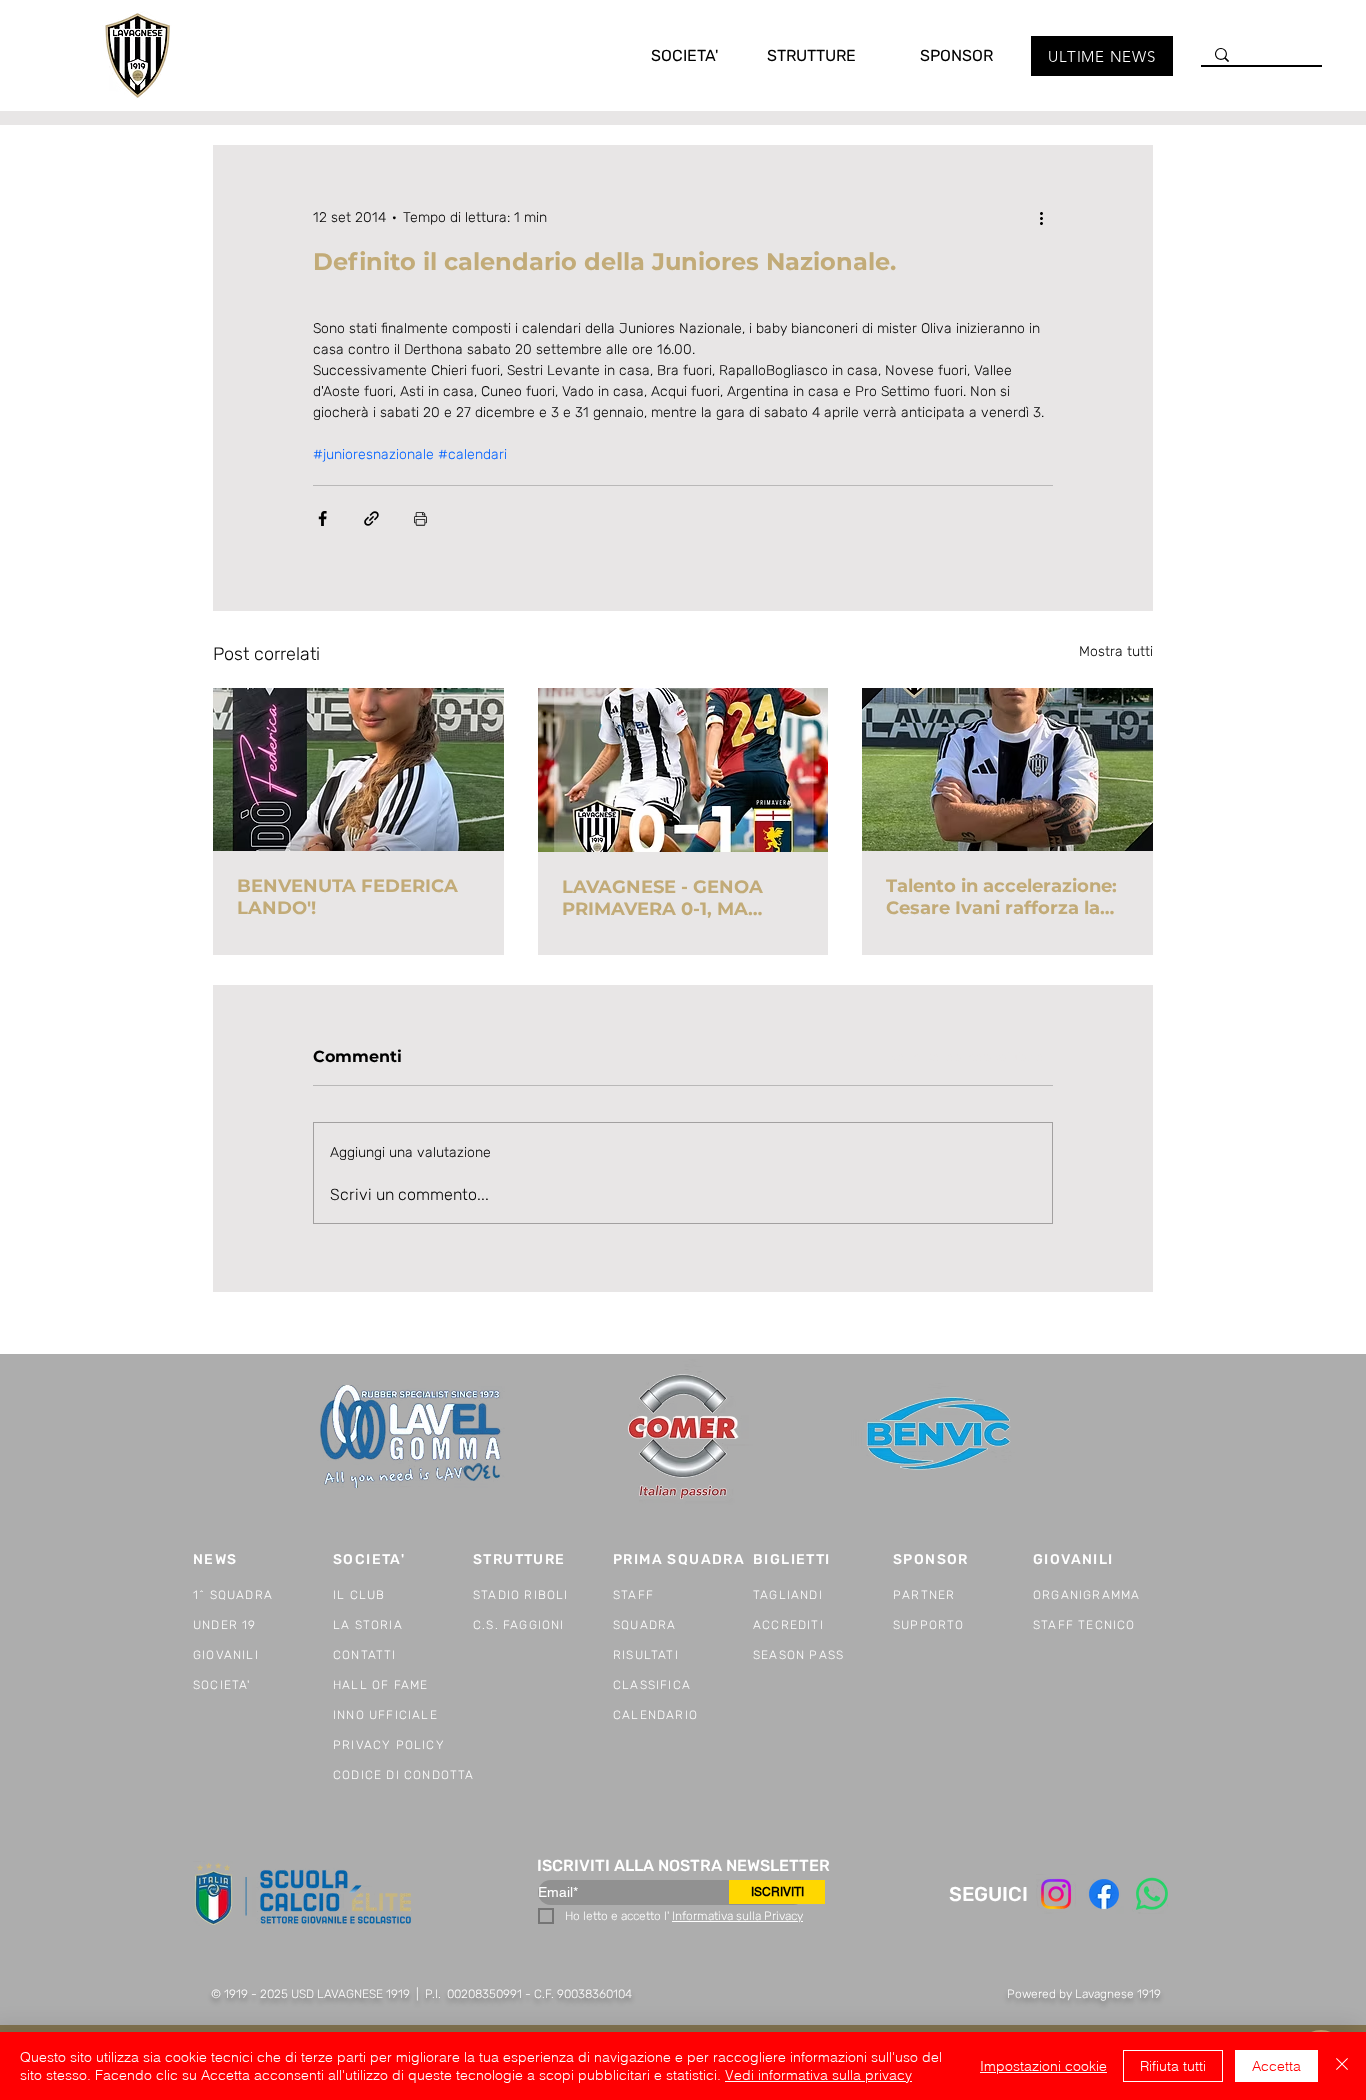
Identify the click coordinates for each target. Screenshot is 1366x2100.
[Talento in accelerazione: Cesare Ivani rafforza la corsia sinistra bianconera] (1007, 769)
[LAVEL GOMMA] (412, 1436)
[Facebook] (1104, 1894)
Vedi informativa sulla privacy (818, 2075)
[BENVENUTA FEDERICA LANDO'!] (358, 769)
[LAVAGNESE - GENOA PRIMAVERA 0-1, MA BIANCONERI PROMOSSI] (683, 770)
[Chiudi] (1342, 2066)
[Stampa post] (420, 518)
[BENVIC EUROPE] (940, 1436)
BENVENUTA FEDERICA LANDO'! (347, 897)
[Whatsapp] (1152, 1894)
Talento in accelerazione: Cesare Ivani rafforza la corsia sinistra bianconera (1006, 897)
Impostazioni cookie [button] (1043, 2066)
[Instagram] (1056, 1894)
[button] (664, 55)
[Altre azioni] (1041, 217)
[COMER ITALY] (683, 1437)
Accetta (1276, 2066)
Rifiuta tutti (1173, 2066)
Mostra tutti (1116, 651)
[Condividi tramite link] (371, 518)
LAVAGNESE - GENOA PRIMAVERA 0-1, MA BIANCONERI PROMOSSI (676, 898)
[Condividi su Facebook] (322, 518)
